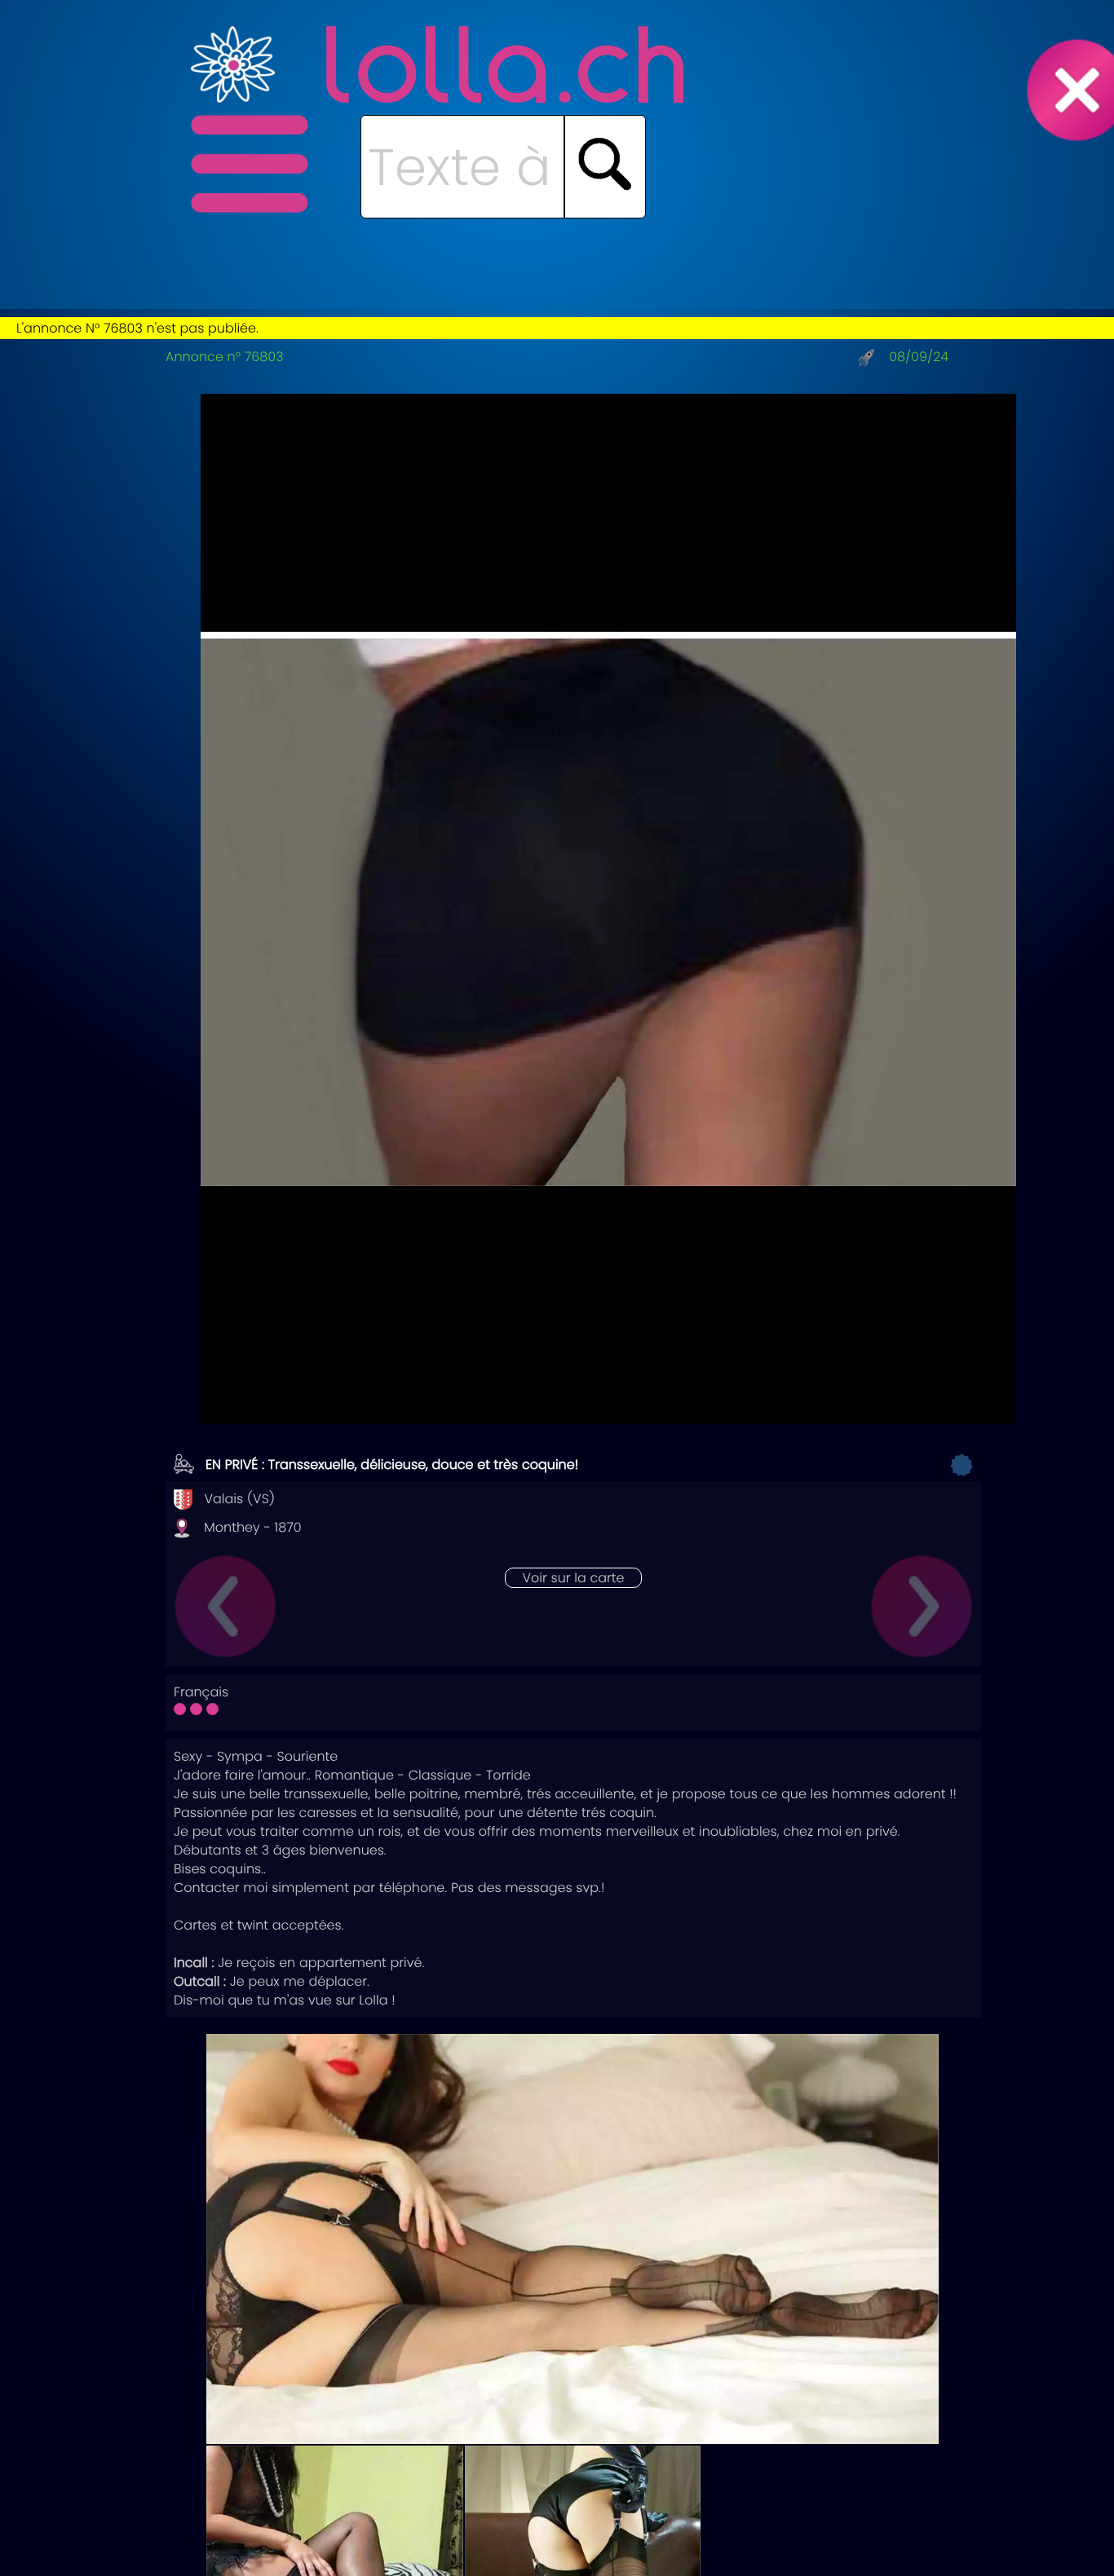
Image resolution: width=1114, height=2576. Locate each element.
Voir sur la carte (573, 1578)
